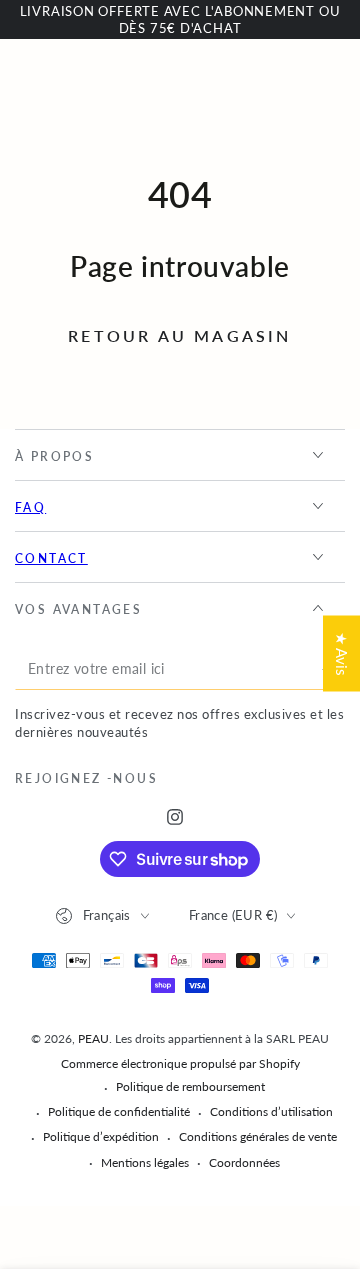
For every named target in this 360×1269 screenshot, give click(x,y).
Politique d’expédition (101, 1136)
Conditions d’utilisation (271, 1111)
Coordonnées (244, 1162)
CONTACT (51, 558)
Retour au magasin (179, 335)
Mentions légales (145, 1162)
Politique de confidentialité (119, 1111)
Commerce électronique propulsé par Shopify (180, 1063)
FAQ (30, 507)
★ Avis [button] (342, 653)
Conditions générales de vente (258, 1136)
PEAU (93, 1038)
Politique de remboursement (190, 1086)
